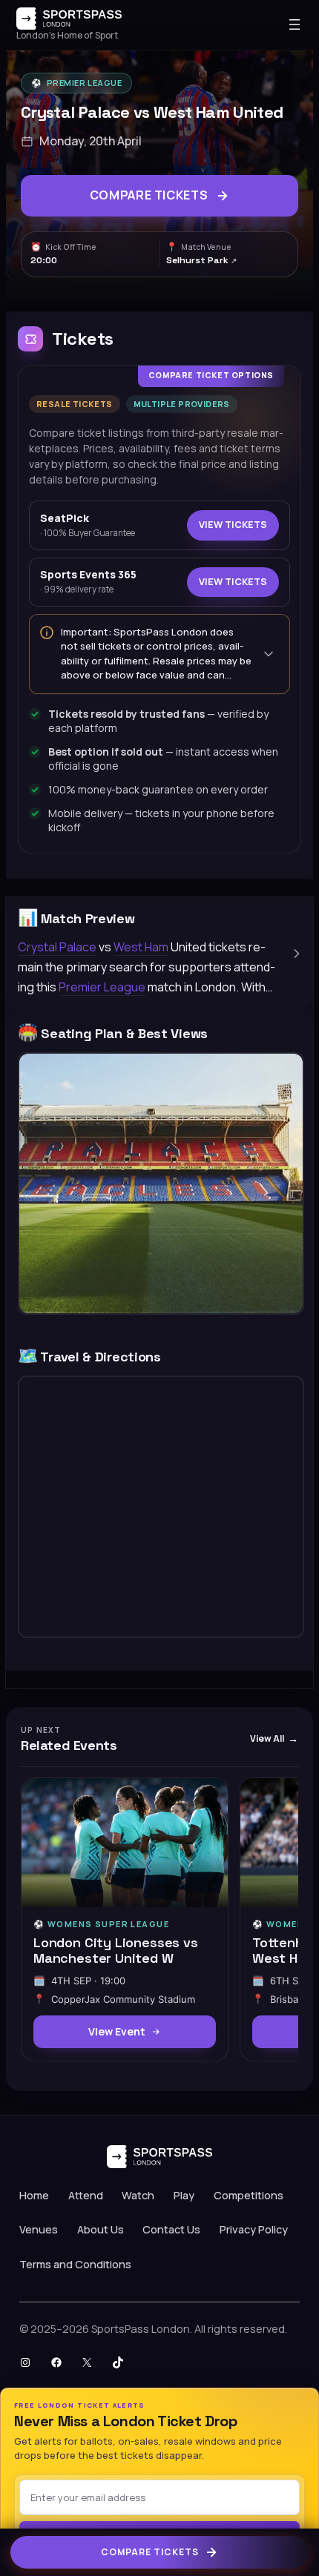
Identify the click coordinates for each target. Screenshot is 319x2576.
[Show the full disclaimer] (269, 654)
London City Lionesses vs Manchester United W (116, 1950)
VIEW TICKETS (233, 525)
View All (267, 1738)
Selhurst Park (198, 260)
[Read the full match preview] (297, 954)
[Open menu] (295, 24)
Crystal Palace (57, 947)
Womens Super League (108, 1924)
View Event (117, 2031)
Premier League (85, 83)
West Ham (141, 947)
